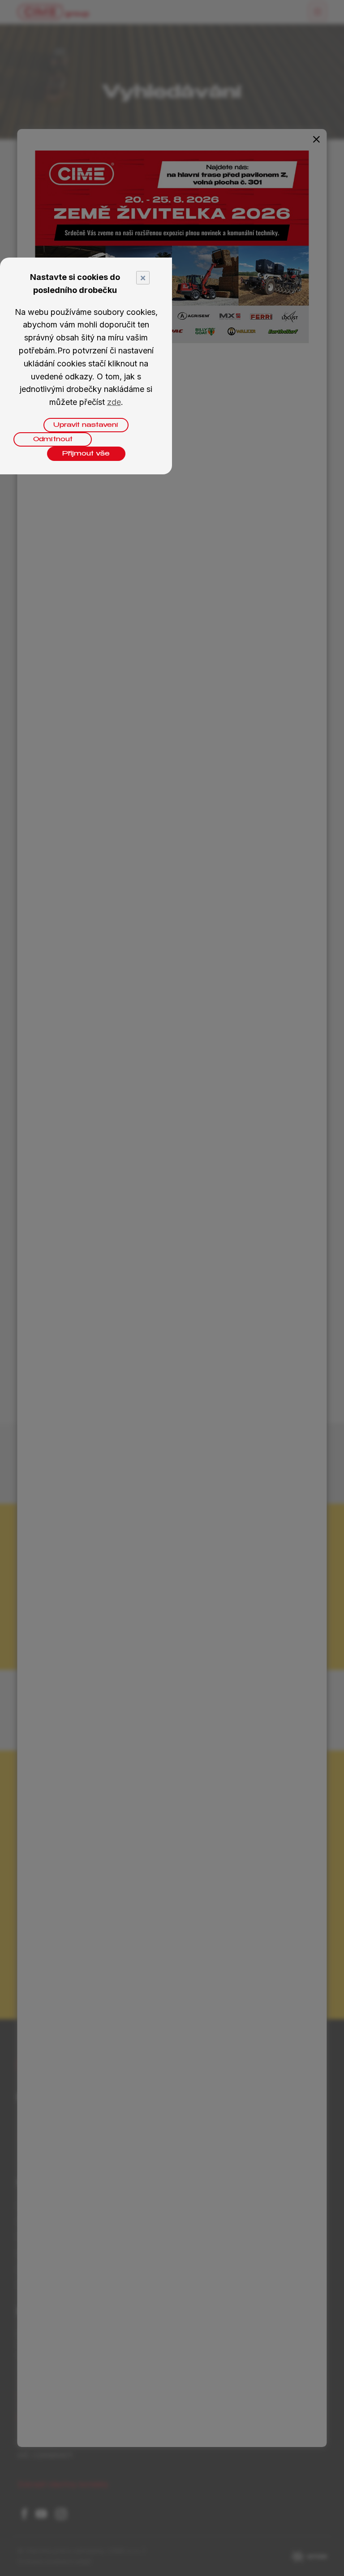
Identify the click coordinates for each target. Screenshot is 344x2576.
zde (114, 402)
